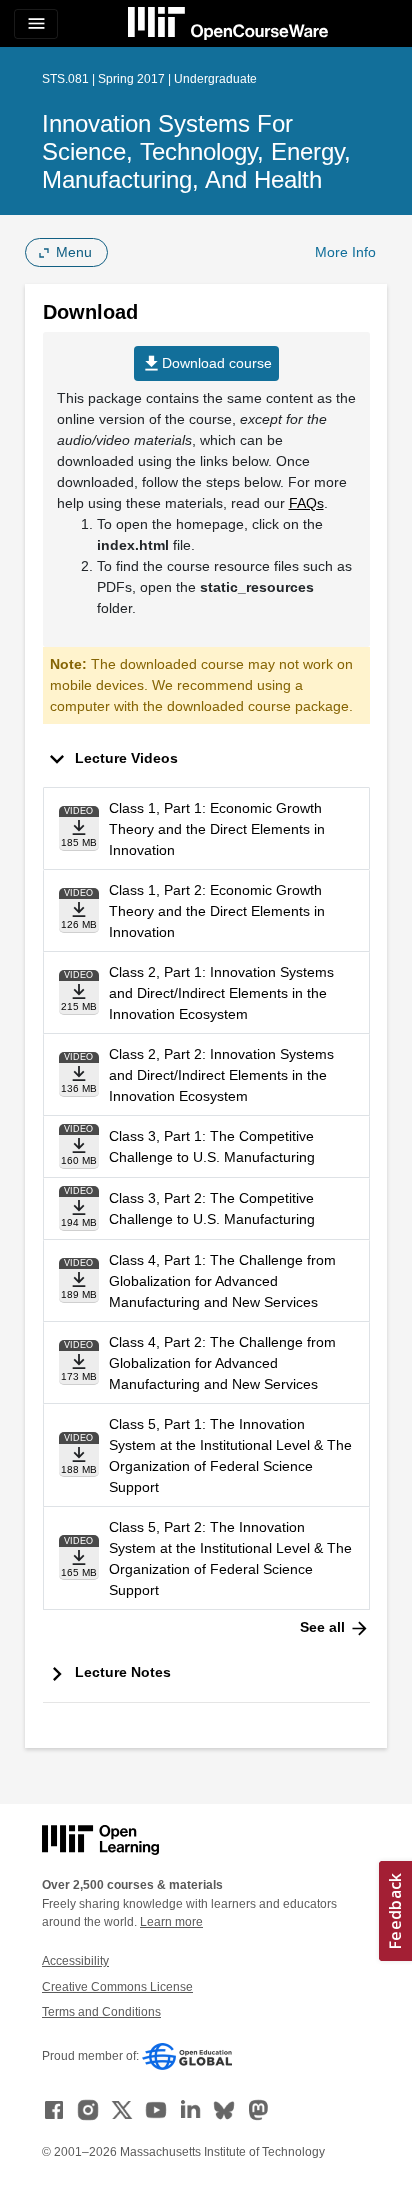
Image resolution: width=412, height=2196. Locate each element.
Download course (206, 363)
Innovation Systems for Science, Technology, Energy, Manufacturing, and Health (196, 151)
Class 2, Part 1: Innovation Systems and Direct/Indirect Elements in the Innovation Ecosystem (221, 993)
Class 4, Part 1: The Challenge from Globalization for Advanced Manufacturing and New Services (222, 1281)
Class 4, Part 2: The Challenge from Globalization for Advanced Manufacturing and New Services (222, 1363)
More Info (345, 252)
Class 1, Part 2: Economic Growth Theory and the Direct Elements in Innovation (217, 911)
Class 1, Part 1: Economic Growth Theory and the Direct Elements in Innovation (217, 829)
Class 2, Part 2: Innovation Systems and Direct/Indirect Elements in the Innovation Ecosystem (221, 1075)
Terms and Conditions (101, 2012)
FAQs (306, 503)
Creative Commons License (117, 1987)
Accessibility (75, 1961)
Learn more (171, 1922)
